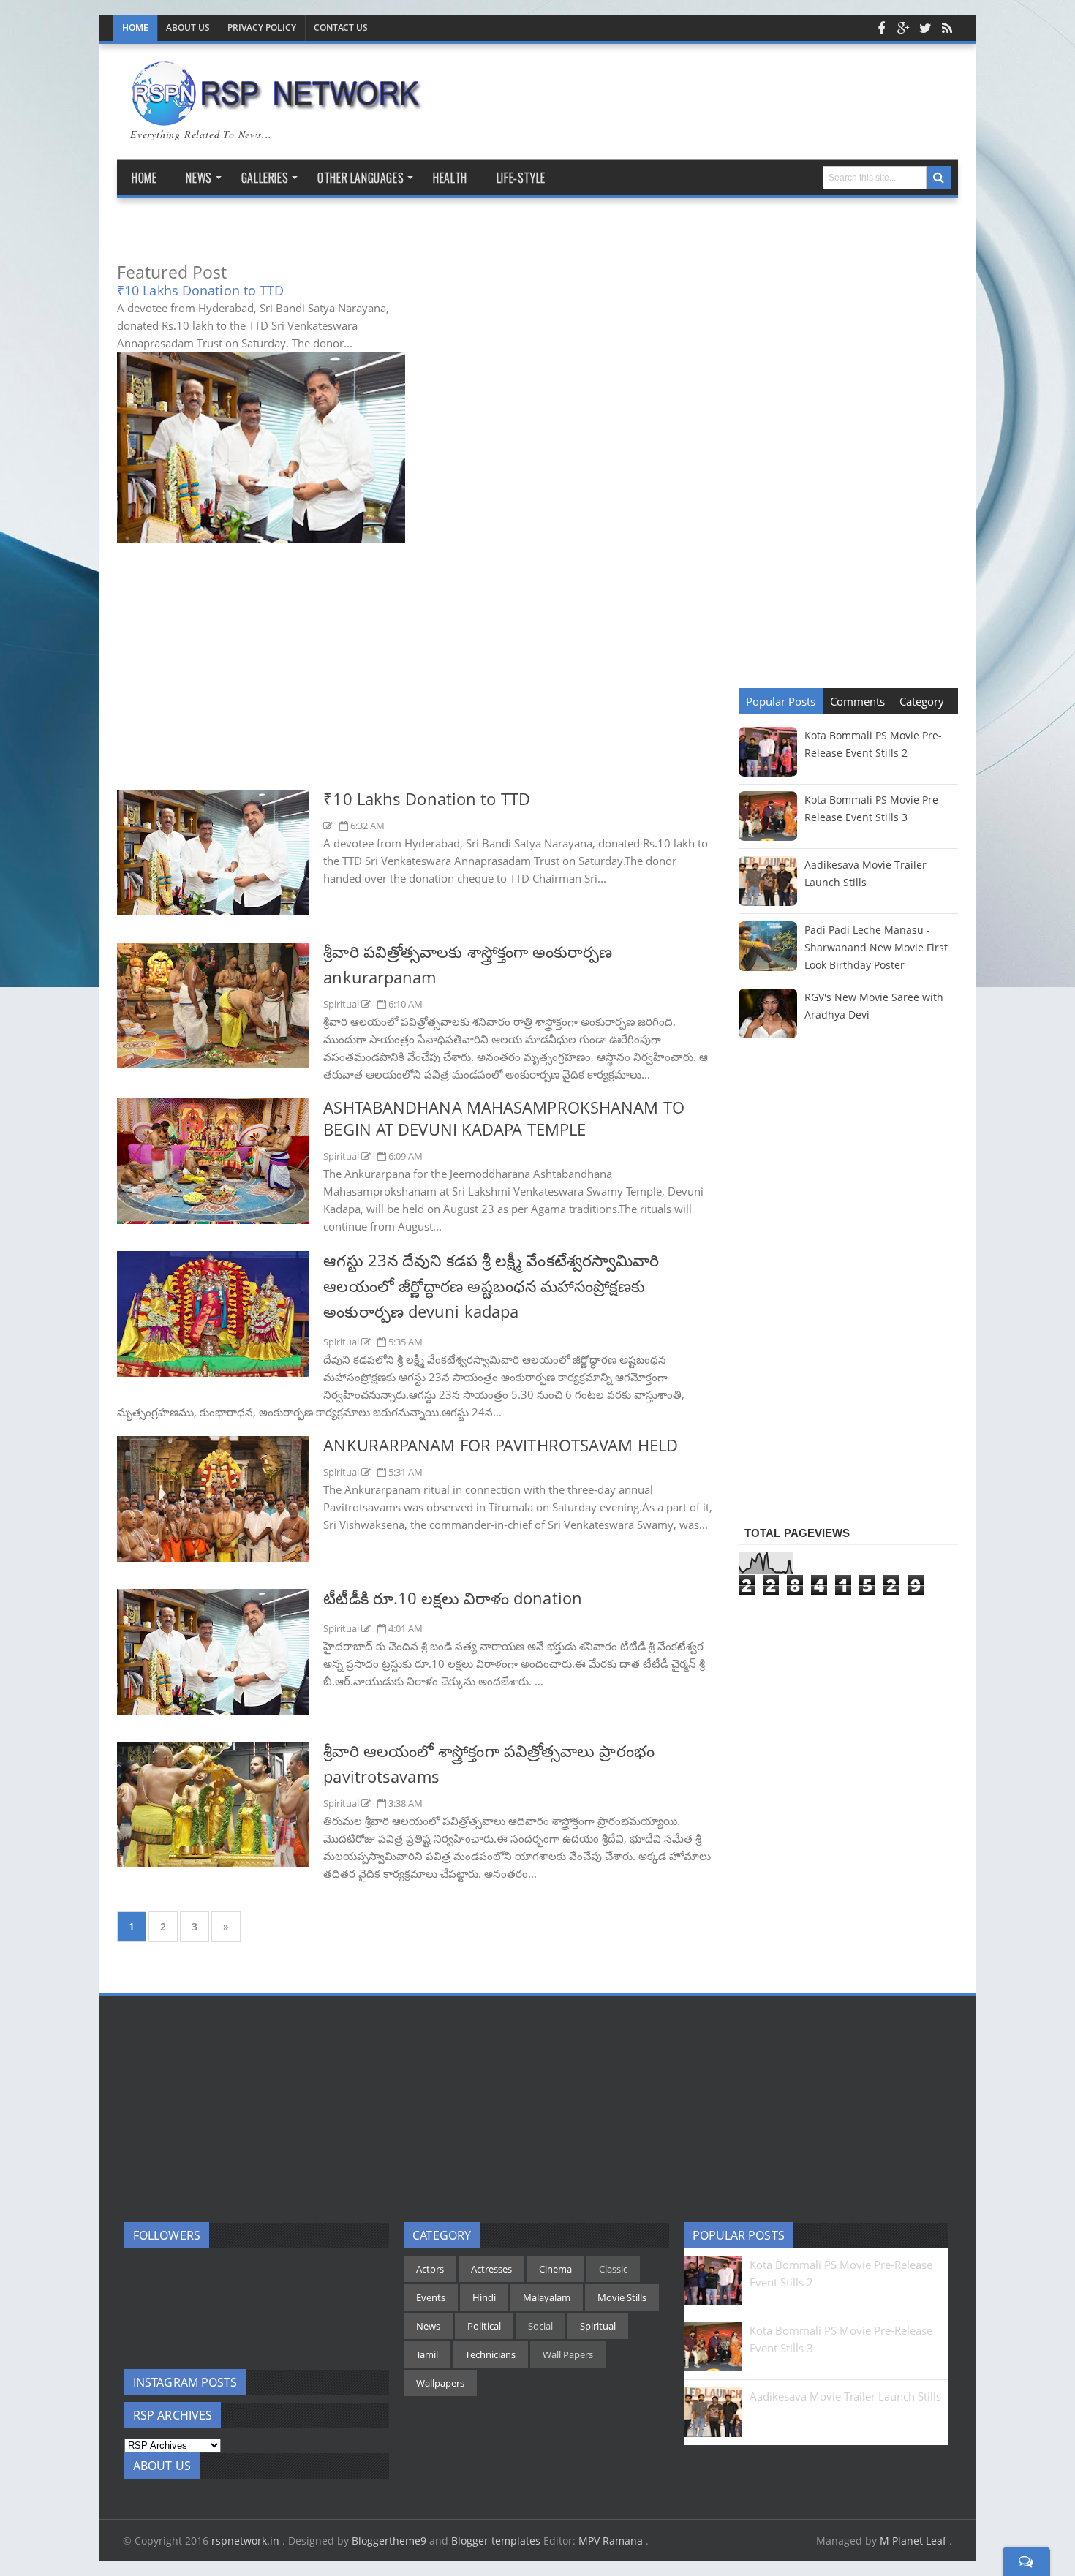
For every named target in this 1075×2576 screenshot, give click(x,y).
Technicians (490, 2354)
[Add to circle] (903, 28)
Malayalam (547, 2297)
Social (540, 2326)
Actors (430, 2269)
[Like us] (881, 28)
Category (922, 701)
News (428, 2326)
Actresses (491, 2269)
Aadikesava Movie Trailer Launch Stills (845, 2396)
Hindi (484, 2297)
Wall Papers (568, 2354)
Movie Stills (622, 2297)
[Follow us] (925, 28)
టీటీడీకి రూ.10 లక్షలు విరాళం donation (453, 1598)
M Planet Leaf (914, 2541)
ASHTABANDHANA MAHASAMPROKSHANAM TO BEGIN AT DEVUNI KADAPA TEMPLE (503, 1118)
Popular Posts (781, 701)
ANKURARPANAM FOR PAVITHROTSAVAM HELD (501, 1445)
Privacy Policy (262, 27)
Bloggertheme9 (389, 2541)
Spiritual (342, 1004)
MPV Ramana (612, 2541)
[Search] (939, 178)
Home (135, 27)
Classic (613, 2269)
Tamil (427, 2354)
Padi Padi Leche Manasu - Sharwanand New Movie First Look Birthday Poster (876, 947)
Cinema (555, 2269)
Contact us (341, 27)
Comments (857, 701)
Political (484, 2326)
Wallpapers (440, 2383)
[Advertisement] (417, 679)
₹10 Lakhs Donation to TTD (201, 290)
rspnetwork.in (247, 2541)
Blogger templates (496, 2541)
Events (431, 2297)
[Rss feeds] (947, 28)
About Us (188, 27)
